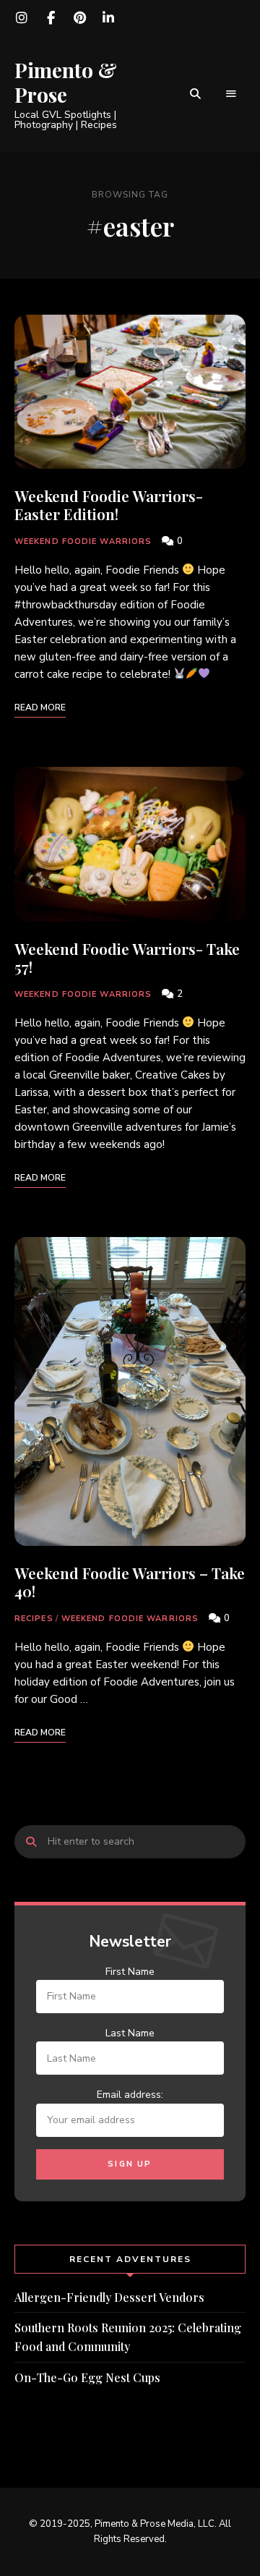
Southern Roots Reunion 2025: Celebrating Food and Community (128, 2337)
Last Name (130, 2033)
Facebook (51, 18)
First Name (130, 1972)
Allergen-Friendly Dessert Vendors (109, 2297)
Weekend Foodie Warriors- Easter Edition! (109, 505)
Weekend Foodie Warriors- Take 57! (127, 957)
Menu (231, 94)
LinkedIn (108, 18)
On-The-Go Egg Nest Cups (87, 2377)
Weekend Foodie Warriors (83, 541)
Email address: (130, 2095)
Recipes (34, 1619)
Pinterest (79, 18)
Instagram (22, 18)
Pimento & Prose (66, 82)
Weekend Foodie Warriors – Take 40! (130, 1582)
